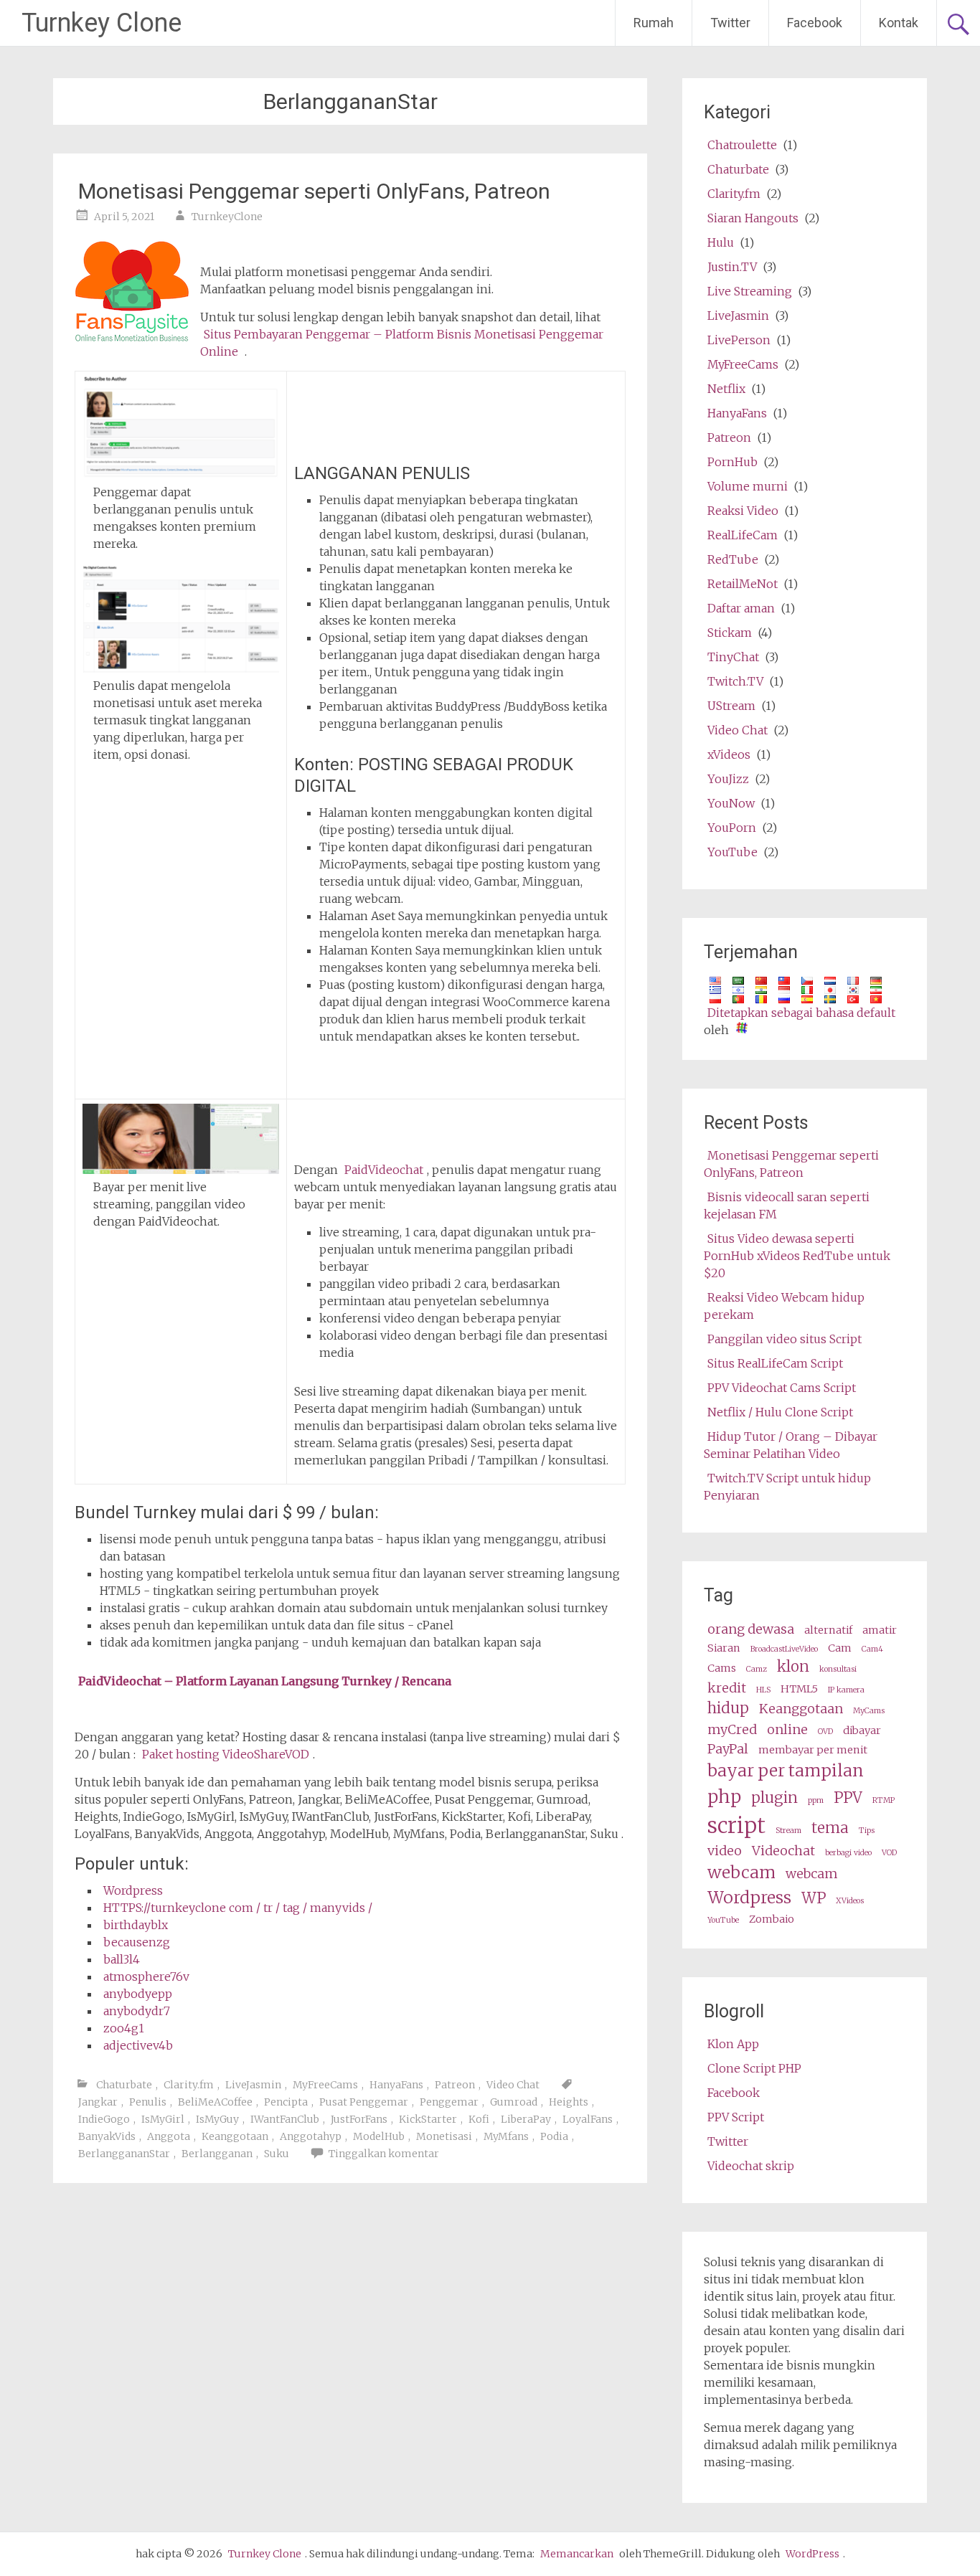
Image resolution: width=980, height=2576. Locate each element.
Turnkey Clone (102, 23)
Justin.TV (732, 267)
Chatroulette (742, 145)
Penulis (148, 2102)
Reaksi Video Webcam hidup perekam (784, 1306)
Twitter (730, 23)
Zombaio (772, 1919)
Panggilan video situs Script (785, 1339)
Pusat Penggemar (364, 2102)
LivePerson (739, 340)
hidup (728, 1708)
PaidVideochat (384, 1170)
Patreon (455, 2085)
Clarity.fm (189, 2085)
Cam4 (872, 1649)
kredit (727, 1688)
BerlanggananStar (124, 2154)
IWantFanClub (285, 2119)
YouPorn (732, 828)
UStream (731, 706)
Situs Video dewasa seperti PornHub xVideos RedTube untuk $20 (797, 1256)
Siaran (724, 1648)
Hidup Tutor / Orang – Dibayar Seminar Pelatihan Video (791, 1445)
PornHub (732, 462)
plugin (774, 1798)
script (736, 1826)
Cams (722, 1668)
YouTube (732, 852)
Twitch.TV (735, 681)
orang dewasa (751, 1629)
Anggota (169, 2136)
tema (830, 1828)
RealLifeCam (743, 535)
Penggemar (449, 2102)
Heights (569, 2102)
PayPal (728, 1749)
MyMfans (506, 2136)
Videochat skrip (751, 2166)
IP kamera (846, 1690)
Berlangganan (217, 2154)
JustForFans (359, 2119)
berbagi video (848, 1853)
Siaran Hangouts (753, 218)
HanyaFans (396, 2085)
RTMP (884, 1800)
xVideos (729, 754)
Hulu (721, 242)
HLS (763, 1690)
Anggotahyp (311, 2136)
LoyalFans (588, 2119)
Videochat (783, 1851)
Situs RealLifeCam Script (775, 1363)
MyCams (869, 1711)
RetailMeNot (743, 584)
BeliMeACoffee (215, 2102)
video (725, 1851)
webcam (741, 1872)
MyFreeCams (325, 2085)
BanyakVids (107, 2136)
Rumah (654, 23)
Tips (867, 1831)
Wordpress (133, 1890)
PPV (848, 1798)
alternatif (828, 1630)
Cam (840, 1648)
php (724, 1797)
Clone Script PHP (754, 2068)
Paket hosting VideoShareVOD (226, 1754)
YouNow (731, 803)
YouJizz (728, 779)
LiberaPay (526, 2119)
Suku (277, 2154)
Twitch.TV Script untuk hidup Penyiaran (787, 1487)
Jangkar (98, 2102)
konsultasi (838, 1669)
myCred (732, 1729)
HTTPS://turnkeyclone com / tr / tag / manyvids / (238, 1908)
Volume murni (748, 486)
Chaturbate (124, 2085)
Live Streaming (750, 291)
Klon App (733, 2044)
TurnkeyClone (227, 217)
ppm (816, 1800)
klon (793, 1667)
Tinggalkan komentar (384, 2154)
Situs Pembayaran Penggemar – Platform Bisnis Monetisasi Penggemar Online (402, 343)
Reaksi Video (743, 511)
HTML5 (799, 1689)
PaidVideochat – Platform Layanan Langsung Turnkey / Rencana (265, 1681)
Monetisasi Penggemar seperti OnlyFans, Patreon (314, 191)
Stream (788, 1831)
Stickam (730, 633)
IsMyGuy (217, 2119)
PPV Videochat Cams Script (782, 1388)
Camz (757, 1669)
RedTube (733, 559)
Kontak (899, 23)
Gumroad (514, 2102)
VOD (889, 1853)
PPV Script (736, 2117)
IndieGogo (104, 2119)
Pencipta (286, 2102)
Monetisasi (444, 2136)
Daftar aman (741, 608)
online (787, 1729)
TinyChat (733, 657)
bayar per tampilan (786, 1770)
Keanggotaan (235, 2136)
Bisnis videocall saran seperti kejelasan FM (787, 1206)
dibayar (862, 1730)
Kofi (479, 2119)
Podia (554, 2136)
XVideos (850, 1901)
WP (814, 1898)
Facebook (815, 23)
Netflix (726, 389)
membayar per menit (813, 1750)
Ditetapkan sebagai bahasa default (801, 1013)
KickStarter (428, 2119)
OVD (825, 1732)
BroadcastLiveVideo (784, 1649)
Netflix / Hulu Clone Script (780, 1412)
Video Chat (513, 2085)
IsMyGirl (163, 2119)
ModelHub (379, 2136)
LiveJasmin (253, 2085)
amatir (880, 1630)
